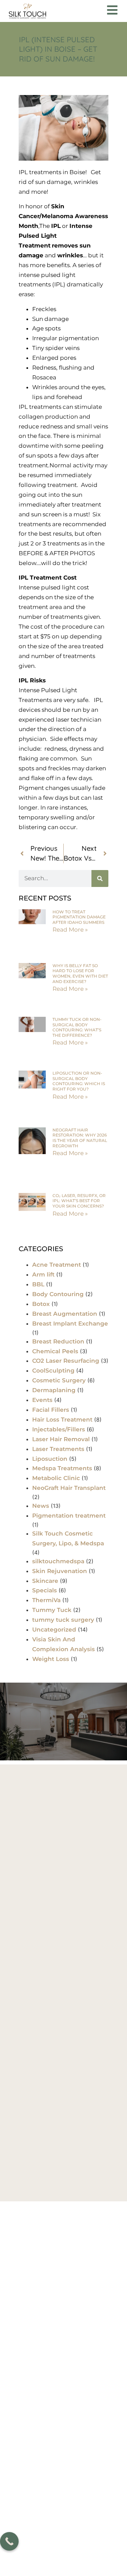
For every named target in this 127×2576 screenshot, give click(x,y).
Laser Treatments (58, 1449)
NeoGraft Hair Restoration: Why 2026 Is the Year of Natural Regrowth (80, 1138)
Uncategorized (54, 1630)
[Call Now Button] (9, 2541)
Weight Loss (51, 1659)
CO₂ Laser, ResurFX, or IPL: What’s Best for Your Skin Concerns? (79, 1201)
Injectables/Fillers (59, 1429)
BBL (38, 1284)
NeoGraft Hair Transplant (69, 1488)
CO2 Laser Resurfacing (66, 1361)
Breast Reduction (58, 1341)
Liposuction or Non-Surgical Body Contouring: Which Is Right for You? (79, 1081)
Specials (45, 1590)
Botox (41, 1304)
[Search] (100, 879)
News (41, 1506)
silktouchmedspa (58, 1561)
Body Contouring (58, 1294)
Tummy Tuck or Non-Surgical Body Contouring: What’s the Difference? (77, 1027)
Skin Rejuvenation (60, 1571)
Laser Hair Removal (61, 1439)
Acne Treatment (57, 1265)
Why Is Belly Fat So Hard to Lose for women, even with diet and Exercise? (80, 974)
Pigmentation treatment (69, 1516)
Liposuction (50, 1459)
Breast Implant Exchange (70, 1324)
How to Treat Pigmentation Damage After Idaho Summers (79, 917)
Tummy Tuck (52, 1610)
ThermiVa (46, 1600)
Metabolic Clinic (56, 1478)
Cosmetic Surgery (59, 1380)
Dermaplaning (54, 1390)
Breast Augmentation (65, 1314)
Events (42, 1400)
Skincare (45, 1581)
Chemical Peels (55, 1351)
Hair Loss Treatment (62, 1420)
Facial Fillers (51, 1410)
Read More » (70, 930)
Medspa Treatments (62, 1468)
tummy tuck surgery (63, 1620)
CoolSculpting (53, 1371)
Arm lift (43, 1274)
